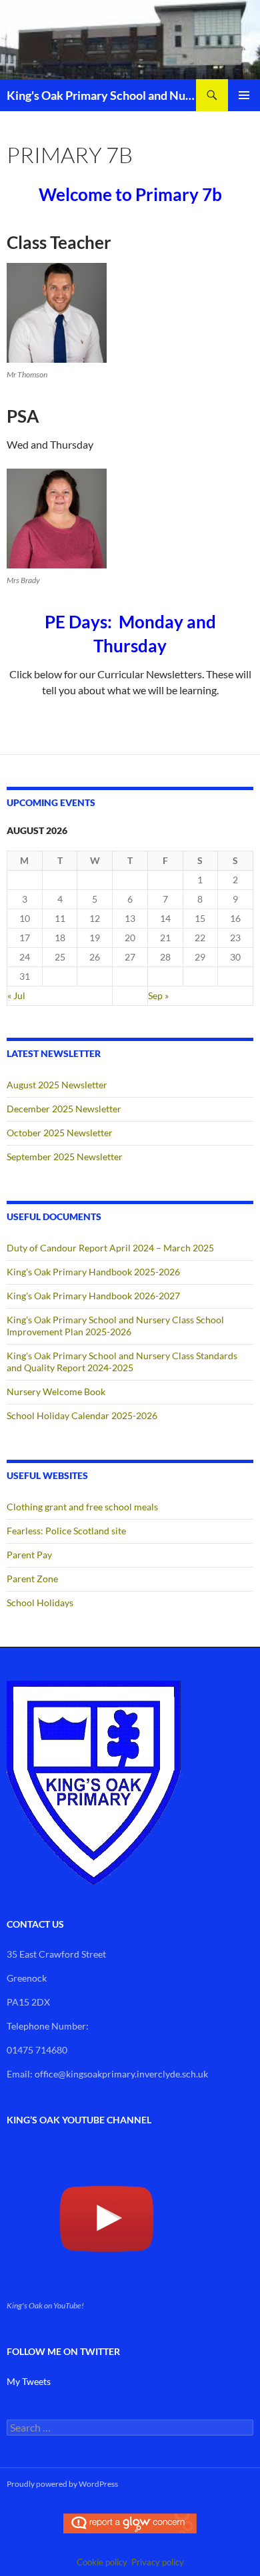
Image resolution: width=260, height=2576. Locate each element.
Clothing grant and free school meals (82, 1507)
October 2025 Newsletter (60, 1133)
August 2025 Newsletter (57, 1085)
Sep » (158, 995)
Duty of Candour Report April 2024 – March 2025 (110, 1248)
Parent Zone (32, 1579)
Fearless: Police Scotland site (66, 1531)
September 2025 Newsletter (65, 1157)
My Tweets (29, 2381)
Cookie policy (102, 2562)
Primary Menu (244, 95)
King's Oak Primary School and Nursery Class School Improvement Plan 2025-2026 (115, 1326)
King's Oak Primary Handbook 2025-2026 (93, 1272)
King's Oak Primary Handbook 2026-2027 (93, 1296)
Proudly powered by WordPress (62, 2484)
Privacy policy (158, 2562)
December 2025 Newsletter (64, 1109)
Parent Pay (29, 1555)
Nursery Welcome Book (56, 1392)
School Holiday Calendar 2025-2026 (82, 1415)
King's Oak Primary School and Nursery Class (101, 95)
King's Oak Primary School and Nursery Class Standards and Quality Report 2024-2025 (122, 1362)
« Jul (16, 995)
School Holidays (40, 1603)
